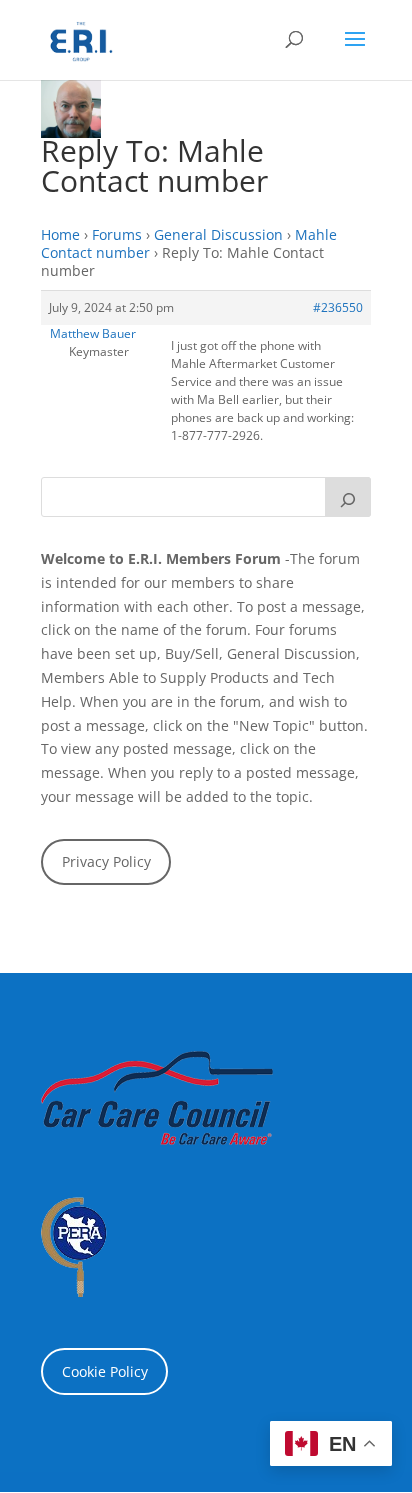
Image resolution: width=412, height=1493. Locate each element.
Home (60, 234)
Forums (117, 234)
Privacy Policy (106, 861)
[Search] (348, 497)
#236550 (338, 307)
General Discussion (218, 234)
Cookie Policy (105, 1371)
